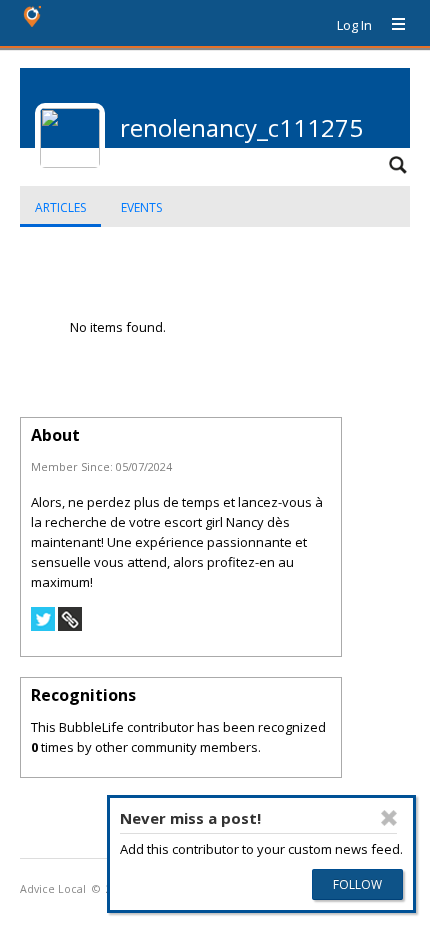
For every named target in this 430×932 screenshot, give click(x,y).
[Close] (389, 818)
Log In (354, 25)
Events (141, 207)
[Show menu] (391, 25)
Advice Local (53, 889)
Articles (60, 207)
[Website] (70, 626)
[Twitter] (43, 626)
